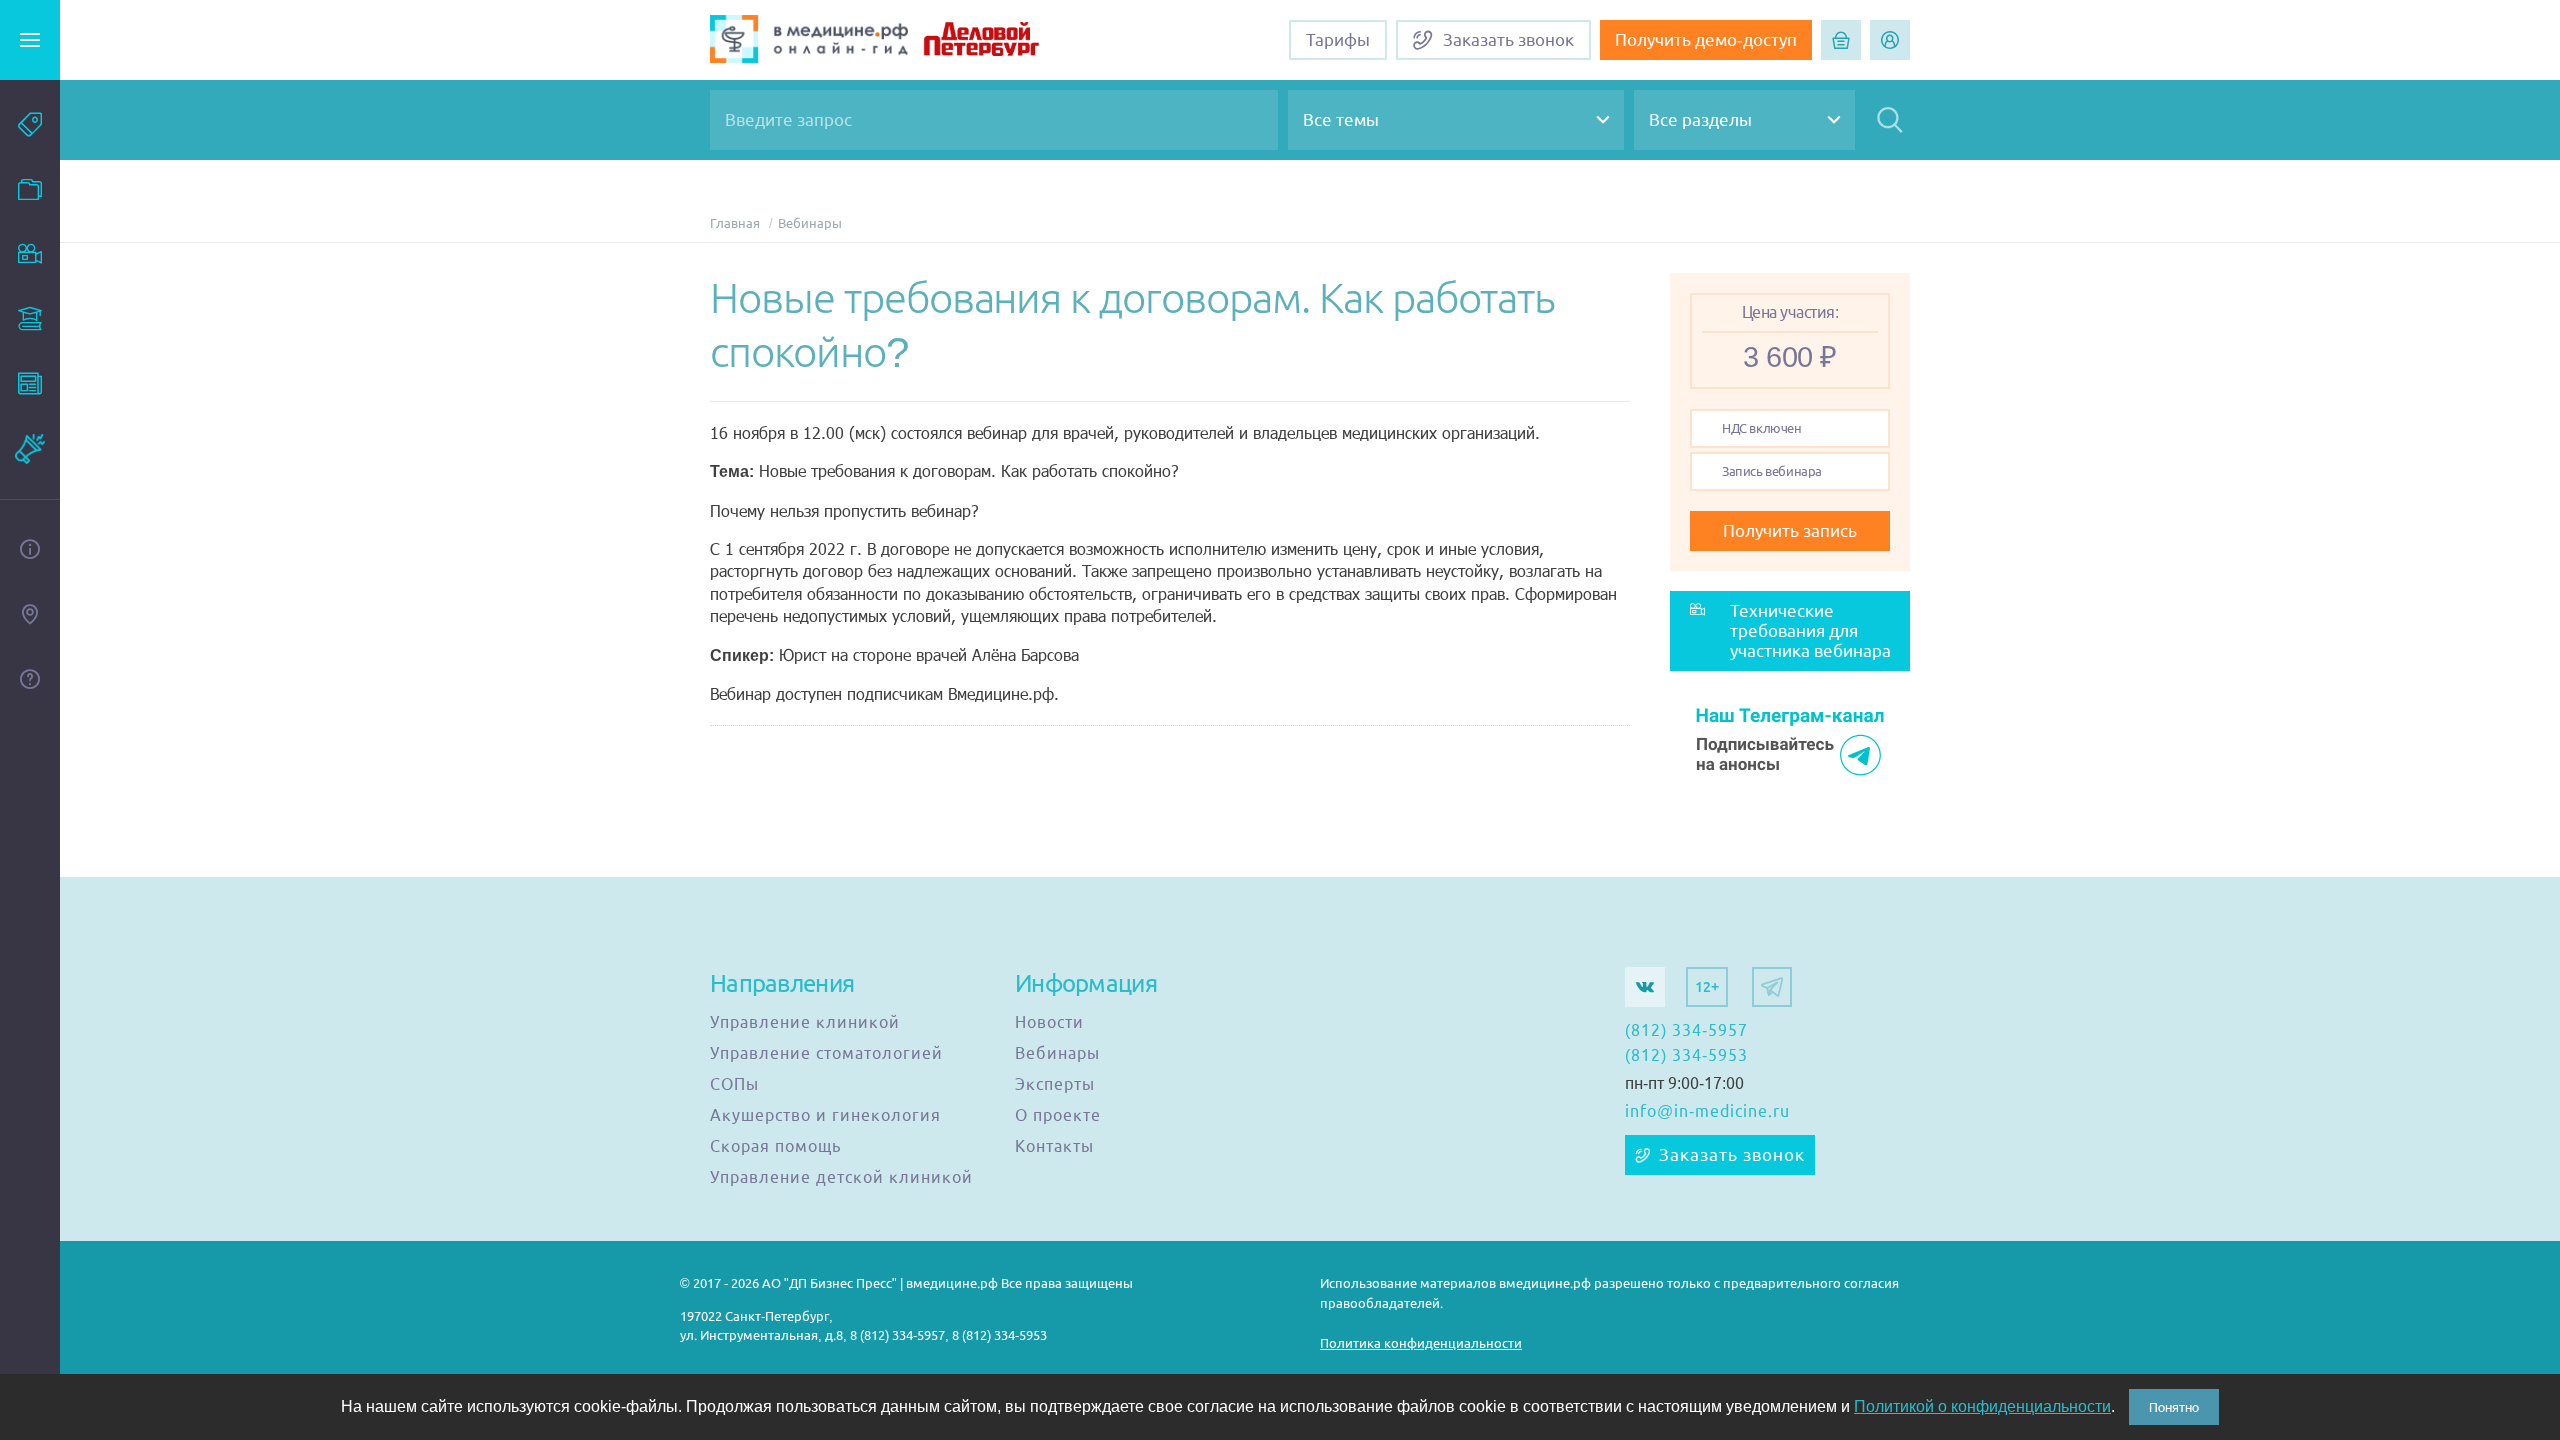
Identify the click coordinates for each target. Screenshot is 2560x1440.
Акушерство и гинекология (825, 1116)
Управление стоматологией (826, 1054)
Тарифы (1338, 40)
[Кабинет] (1890, 40)
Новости (1049, 1023)
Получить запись (1790, 531)
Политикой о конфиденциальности (1982, 1406)
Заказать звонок (1732, 1155)
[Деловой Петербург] (1006, 41)
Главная (735, 223)
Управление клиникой (805, 1023)
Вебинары (810, 223)
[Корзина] (1841, 40)
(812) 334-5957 (1686, 1031)
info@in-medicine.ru (1707, 1112)
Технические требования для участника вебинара (1810, 631)
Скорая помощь (775, 1147)
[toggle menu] (30, 40)
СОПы (734, 1085)
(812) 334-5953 (1686, 1056)
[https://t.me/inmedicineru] (1772, 987)
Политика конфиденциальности (1421, 1343)
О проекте (1058, 1116)
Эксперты (1055, 1085)
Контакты (1054, 1147)
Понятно (2174, 1407)
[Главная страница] (809, 41)
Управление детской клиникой (841, 1178)
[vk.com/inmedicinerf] (1645, 987)
